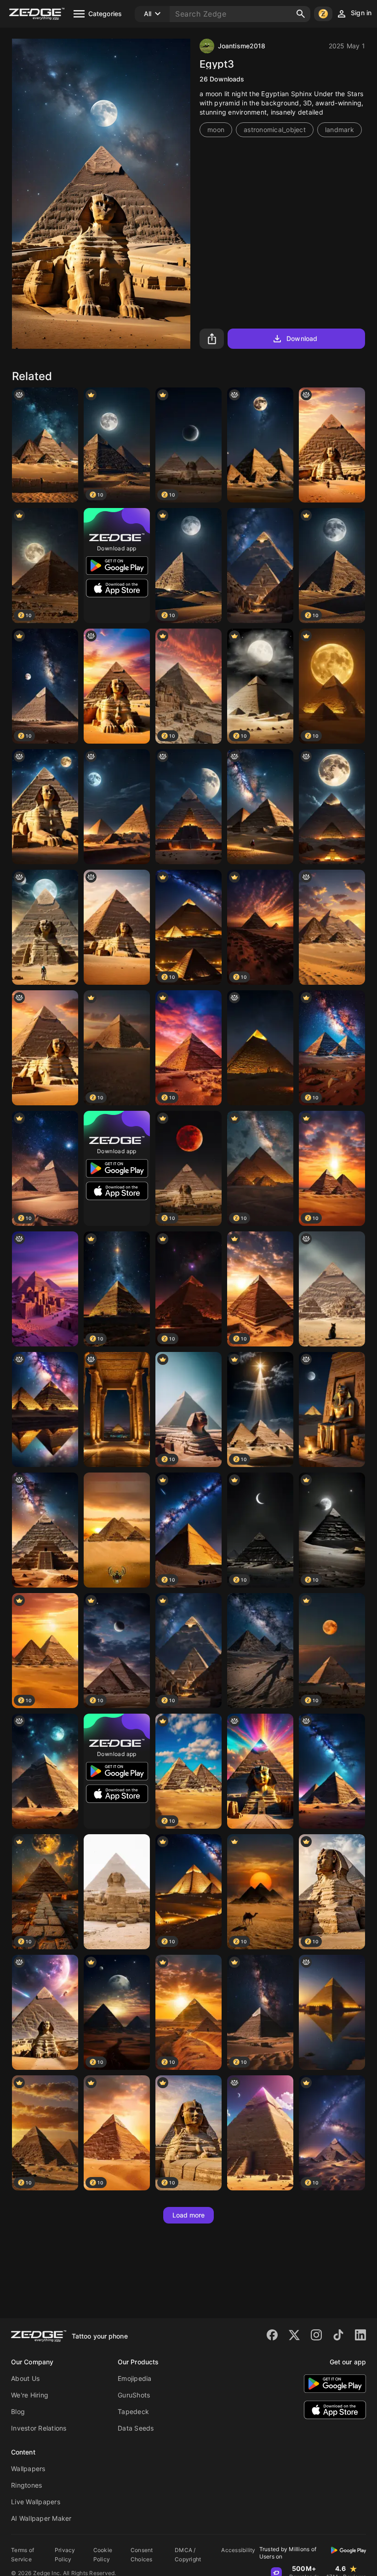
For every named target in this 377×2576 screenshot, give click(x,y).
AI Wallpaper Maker (41, 2518)
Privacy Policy (65, 2555)
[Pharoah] (332, 1409)
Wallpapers (28, 2469)
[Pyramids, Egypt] (260, 807)
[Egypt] (117, 1530)
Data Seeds (136, 2428)
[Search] (301, 14)
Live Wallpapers (36, 2502)
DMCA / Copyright (188, 2555)
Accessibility (238, 2550)
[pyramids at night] (45, 1771)
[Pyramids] (260, 445)
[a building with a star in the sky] (45, 1409)
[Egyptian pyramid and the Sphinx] (117, 927)
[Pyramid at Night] (260, 1048)
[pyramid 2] (332, 1289)
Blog (18, 2411)
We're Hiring (30, 2395)
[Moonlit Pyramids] (188, 807)
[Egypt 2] (45, 1289)
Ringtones (26, 2485)
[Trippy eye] (260, 1771)
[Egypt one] (45, 807)
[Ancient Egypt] (260, 566)
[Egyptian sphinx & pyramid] (332, 445)
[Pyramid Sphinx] (117, 1892)
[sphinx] (117, 686)
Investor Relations (39, 2428)
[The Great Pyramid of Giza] (332, 807)
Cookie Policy (103, 2555)
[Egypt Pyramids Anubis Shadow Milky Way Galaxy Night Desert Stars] (260, 1651)
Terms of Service (23, 2555)
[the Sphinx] (45, 1048)
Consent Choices (142, 2555)
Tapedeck (133, 2411)
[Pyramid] (332, 2012)
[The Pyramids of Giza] (45, 445)
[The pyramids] (45, 1530)
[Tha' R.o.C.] (332, 1771)
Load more (189, 2215)
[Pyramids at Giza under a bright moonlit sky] (117, 807)
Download (302, 338)
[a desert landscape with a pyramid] (332, 927)
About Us (25, 2378)
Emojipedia (135, 2378)
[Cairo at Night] (117, 1409)
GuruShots (134, 2395)
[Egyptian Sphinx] (45, 927)
